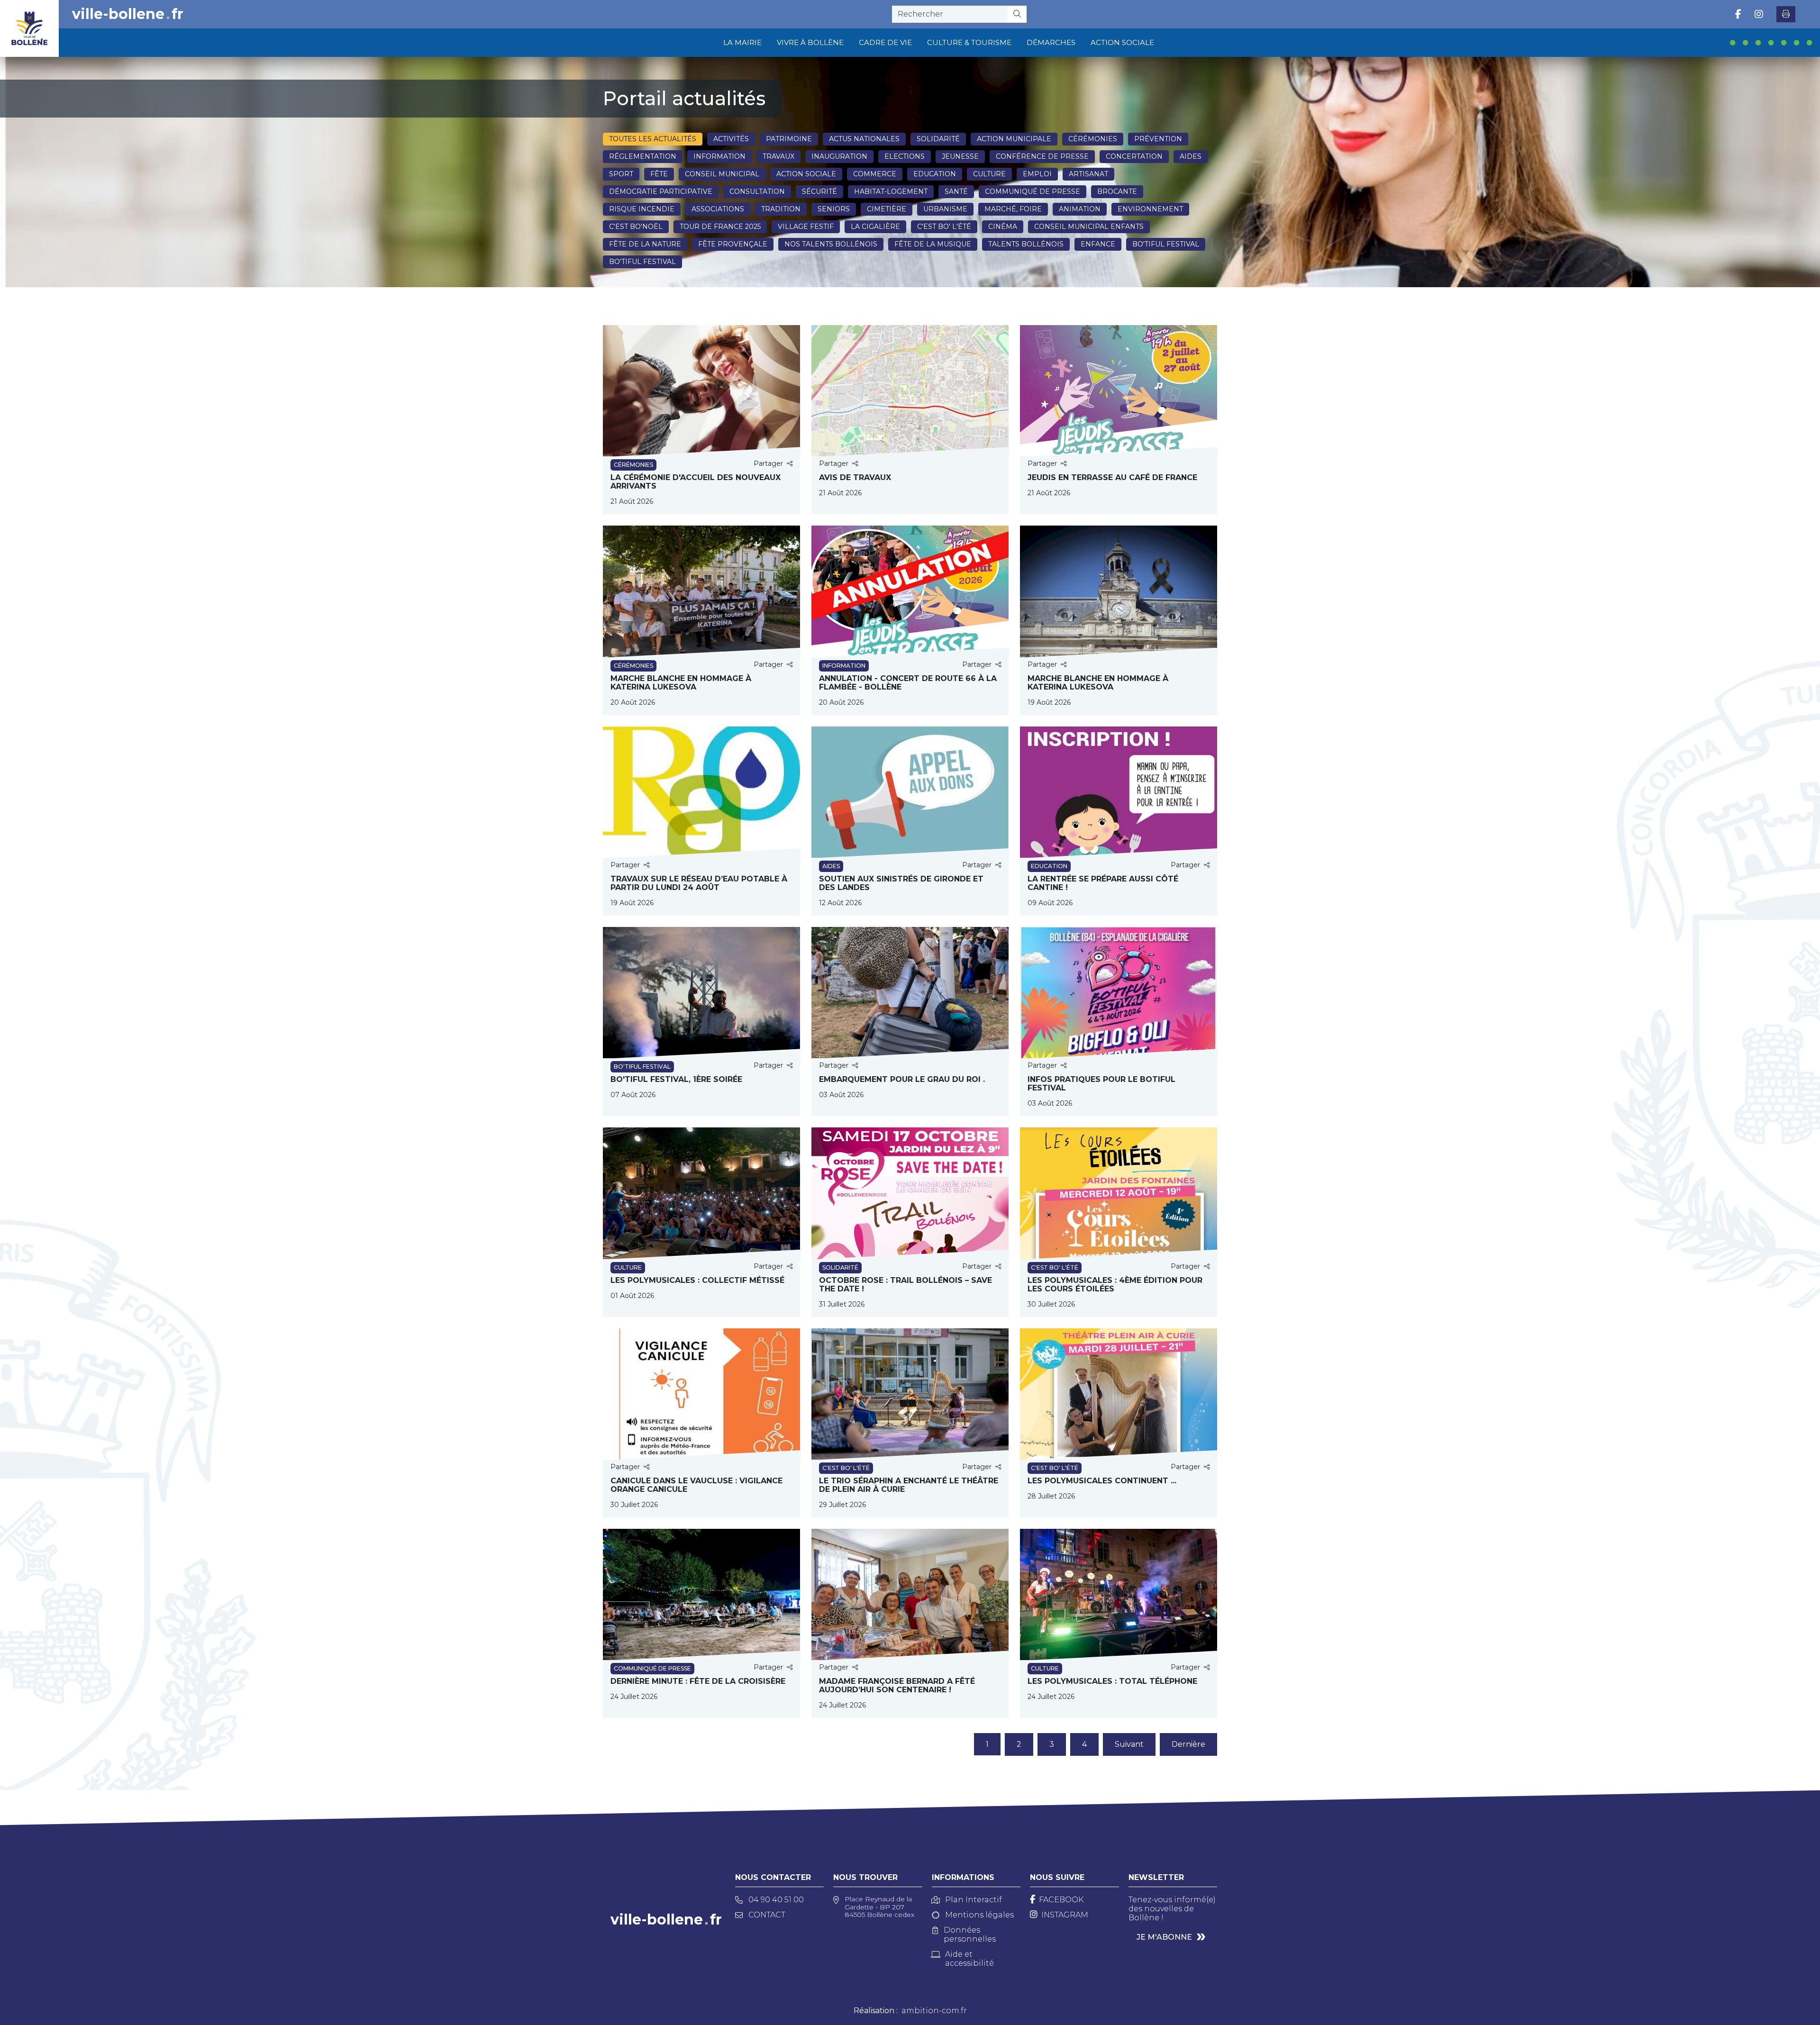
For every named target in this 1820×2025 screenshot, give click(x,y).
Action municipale (1014, 139)
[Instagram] (1759, 14)
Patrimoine (789, 139)
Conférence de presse (1042, 156)
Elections (905, 156)
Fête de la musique (933, 244)
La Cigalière (875, 227)
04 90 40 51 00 (776, 1900)
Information (719, 156)
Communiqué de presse (1033, 191)
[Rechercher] (1017, 14)
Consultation (757, 191)
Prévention (1158, 139)
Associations (718, 209)
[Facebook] (1738, 14)
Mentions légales (979, 1915)
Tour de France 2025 (720, 227)
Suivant (1129, 1744)
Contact (767, 1915)
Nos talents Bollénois (831, 244)
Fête (659, 174)
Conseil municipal (722, 174)
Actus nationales (864, 139)
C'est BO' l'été (944, 227)
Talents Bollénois (1026, 244)
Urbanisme (945, 209)
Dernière (1188, 1744)
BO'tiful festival (1166, 244)
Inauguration (839, 156)
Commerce (875, 174)
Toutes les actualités (653, 139)
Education (935, 174)
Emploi (1037, 174)
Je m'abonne (1164, 1937)
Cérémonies (1093, 139)
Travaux (778, 156)
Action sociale (806, 174)
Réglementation (643, 156)
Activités (731, 139)
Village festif (806, 227)
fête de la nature (645, 244)
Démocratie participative (661, 191)
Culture (989, 174)
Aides (1191, 156)
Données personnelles (970, 1934)
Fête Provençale (733, 244)
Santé (956, 191)
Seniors (834, 209)
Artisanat (1088, 174)
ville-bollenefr (128, 14)
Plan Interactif (974, 1900)
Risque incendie (642, 209)
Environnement (1150, 209)
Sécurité (819, 191)
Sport (621, 174)
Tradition (781, 209)
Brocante (1117, 191)
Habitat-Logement (891, 191)
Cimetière (887, 209)
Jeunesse (960, 156)
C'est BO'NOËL (636, 227)
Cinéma (1003, 227)
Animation (1080, 209)
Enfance (1098, 244)
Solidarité (938, 139)
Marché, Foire (1013, 209)
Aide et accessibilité (969, 1959)
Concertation (1134, 156)
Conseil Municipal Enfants (1089, 227)
